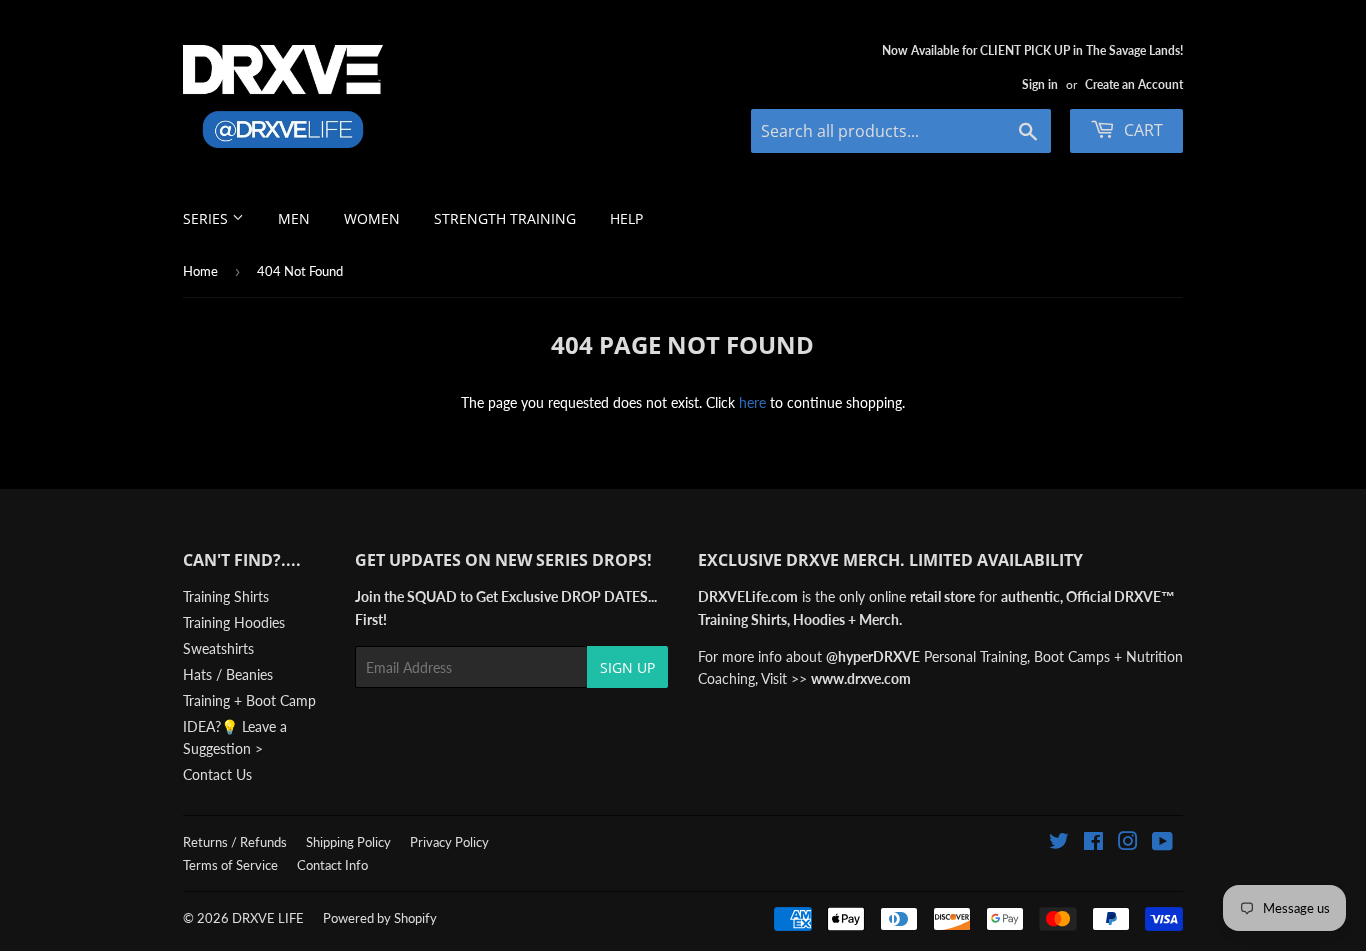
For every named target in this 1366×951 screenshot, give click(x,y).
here (752, 402)
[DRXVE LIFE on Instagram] (1128, 843)
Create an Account (1134, 84)
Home (200, 271)
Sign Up (627, 667)
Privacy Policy (449, 842)
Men (294, 218)
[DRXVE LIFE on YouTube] (1162, 843)
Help (626, 218)
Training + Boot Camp (249, 700)
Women (372, 218)
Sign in (1040, 84)
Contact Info (332, 865)
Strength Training (505, 218)
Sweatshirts (218, 648)
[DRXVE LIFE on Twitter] (1059, 843)
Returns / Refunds (235, 842)
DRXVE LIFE (268, 918)
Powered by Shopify (380, 918)
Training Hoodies (234, 622)
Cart (1141, 130)
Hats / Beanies (228, 674)
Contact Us (217, 774)
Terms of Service (230, 865)
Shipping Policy (348, 842)
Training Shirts (226, 596)
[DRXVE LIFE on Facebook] (1093, 843)
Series (207, 218)
